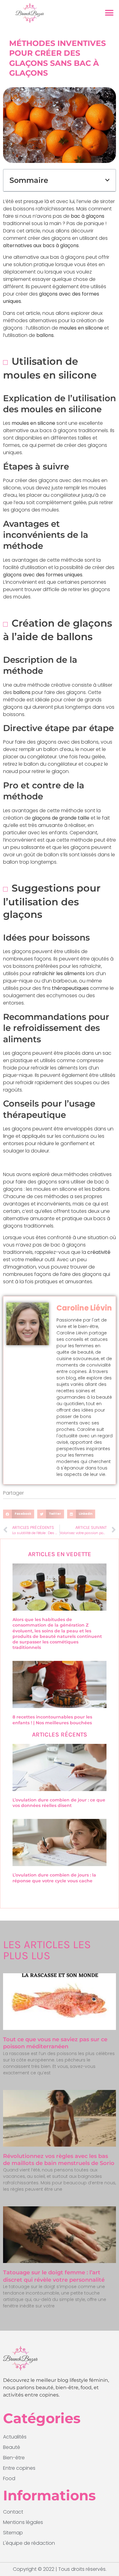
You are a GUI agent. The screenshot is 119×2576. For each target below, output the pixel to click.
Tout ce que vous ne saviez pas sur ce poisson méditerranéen (55, 2043)
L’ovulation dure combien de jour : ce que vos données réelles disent (59, 1803)
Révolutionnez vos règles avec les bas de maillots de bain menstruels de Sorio (59, 2160)
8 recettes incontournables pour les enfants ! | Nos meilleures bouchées (52, 1720)
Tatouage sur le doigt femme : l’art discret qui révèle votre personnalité (54, 2276)
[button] (109, 13)
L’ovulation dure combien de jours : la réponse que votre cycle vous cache (54, 1878)
